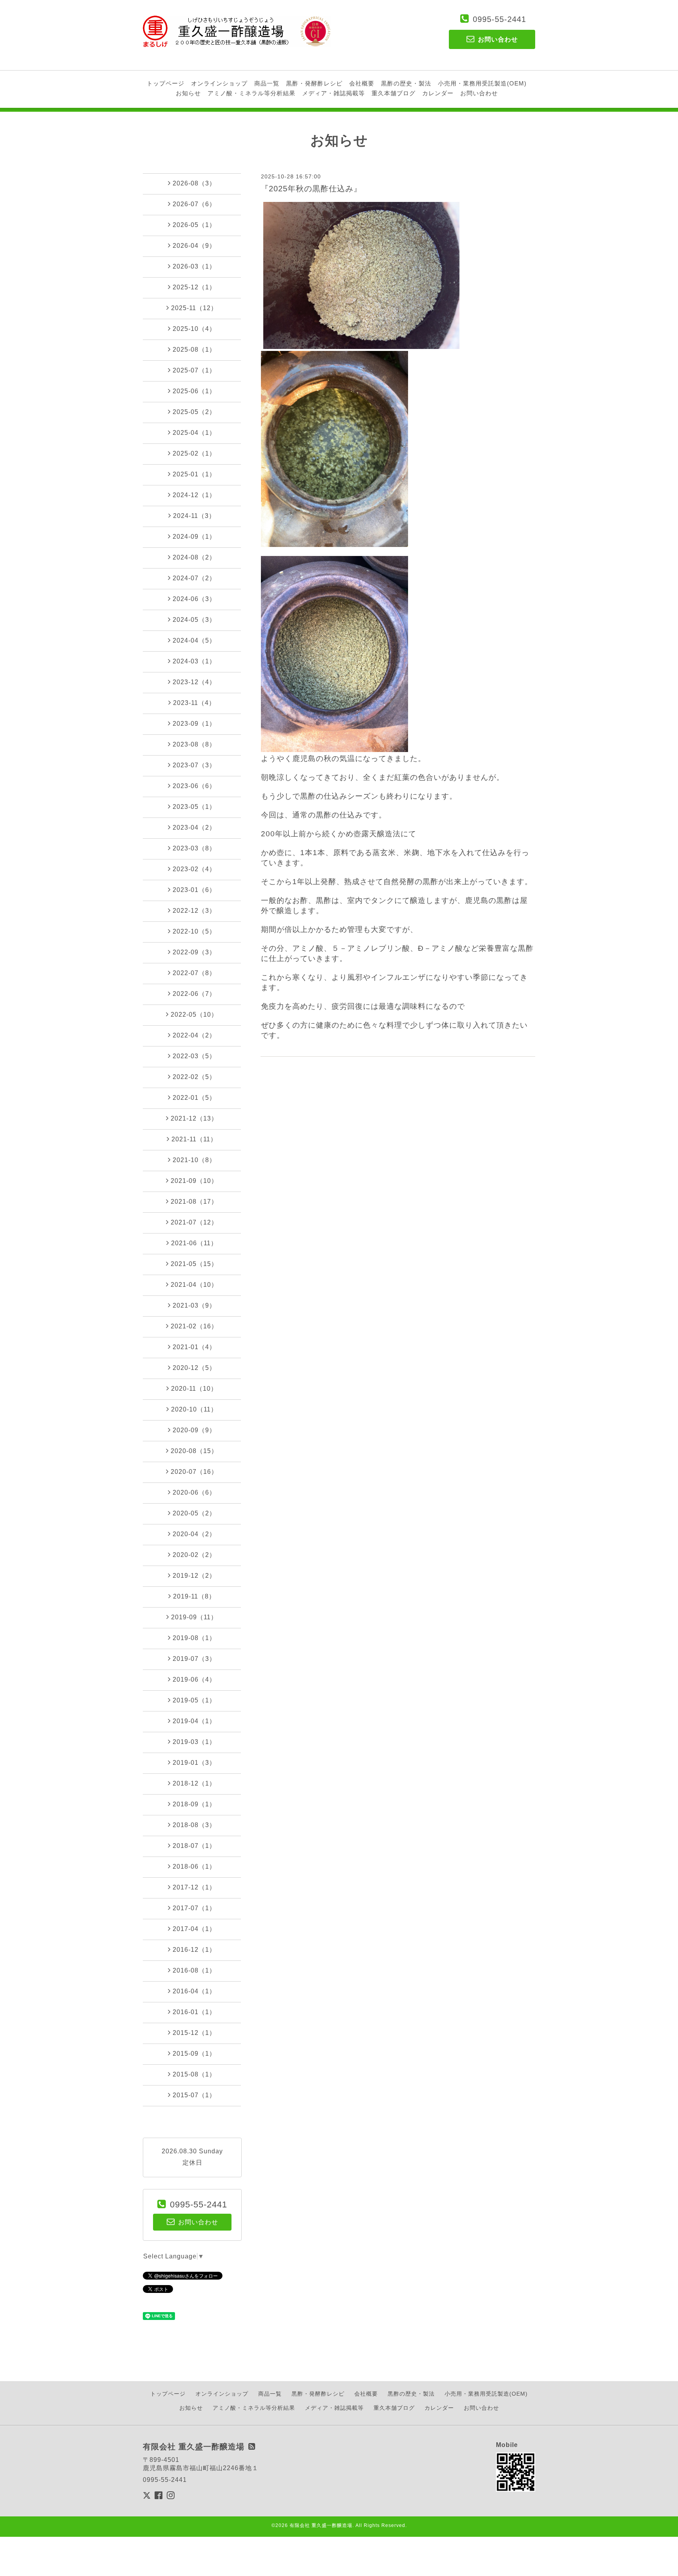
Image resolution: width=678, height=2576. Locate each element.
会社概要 (362, 83)
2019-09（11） (194, 1617)
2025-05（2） (194, 412)
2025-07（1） (194, 370)
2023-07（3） (194, 765)
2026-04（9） (194, 246)
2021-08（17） (194, 1202)
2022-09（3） (194, 952)
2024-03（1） (194, 661)
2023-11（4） (194, 703)
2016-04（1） (194, 1991)
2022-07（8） (194, 973)
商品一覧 (267, 83)
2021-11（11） (194, 1139)
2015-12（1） (194, 2033)
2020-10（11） (194, 1409)
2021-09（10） (194, 1181)
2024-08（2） (194, 557)
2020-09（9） (194, 1430)
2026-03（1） (194, 266)
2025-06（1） (194, 391)
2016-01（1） (194, 2012)
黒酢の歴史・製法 (406, 83)
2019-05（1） (194, 1700)
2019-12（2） (194, 1576)
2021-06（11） (194, 1243)
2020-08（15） (194, 1451)
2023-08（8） (194, 744)
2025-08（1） (194, 350)
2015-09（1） (194, 2054)
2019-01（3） (194, 1763)
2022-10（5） (194, 931)
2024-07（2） (194, 578)
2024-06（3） (194, 599)
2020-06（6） (194, 1492)
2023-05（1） (194, 807)
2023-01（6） (194, 890)
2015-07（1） (194, 2095)
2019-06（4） (194, 1679)
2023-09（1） (194, 724)
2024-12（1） (194, 495)
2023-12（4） (194, 682)
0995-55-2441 (499, 19)
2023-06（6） (194, 786)
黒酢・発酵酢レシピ (314, 83)
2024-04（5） (194, 640)
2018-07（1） (194, 1846)
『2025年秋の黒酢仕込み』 (311, 189)
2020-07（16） (194, 1472)
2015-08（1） (194, 2074)
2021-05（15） (194, 1264)
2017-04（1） (194, 1929)
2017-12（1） (194, 1887)
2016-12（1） (194, 1950)
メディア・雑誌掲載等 (334, 93)
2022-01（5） (194, 1098)
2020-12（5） (194, 1368)
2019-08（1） (194, 1638)
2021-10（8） (194, 1160)
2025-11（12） (194, 308)
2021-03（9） (194, 1305)
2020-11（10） (194, 1389)
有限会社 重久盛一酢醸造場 (321, 2525)
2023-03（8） (194, 848)
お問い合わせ (479, 93)
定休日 (192, 2163)
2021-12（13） (194, 1118)
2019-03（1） (194, 1742)
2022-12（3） (194, 911)
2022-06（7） (194, 994)
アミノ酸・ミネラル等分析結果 (252, 93)
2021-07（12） (194, 1222)
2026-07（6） (194, 204)
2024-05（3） (194, 620)
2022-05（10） (194, 1015)
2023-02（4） (194, 869)
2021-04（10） (194, 1285)
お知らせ (188, 93)
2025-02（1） (194, 453)
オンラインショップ (219, 83)
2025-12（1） (194, 287)
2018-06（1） (194, 1867)
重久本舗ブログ (394, 93)
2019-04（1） (194, 1721)
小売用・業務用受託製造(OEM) (482, 83)
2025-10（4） (194, 329)
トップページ (166, 83)
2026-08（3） (194, 183)
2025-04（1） (194, 433)
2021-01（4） (194, 1347)
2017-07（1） (194, 1908)
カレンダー (438, 93)
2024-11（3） (194, 516)
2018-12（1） (194, 1783)
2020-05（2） (194, 1513)
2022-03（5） (194, 1056)
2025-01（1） (194, 474)
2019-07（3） (194, 1659)
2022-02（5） (194, 1077)
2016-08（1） (194, 1970)
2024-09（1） (194, 537)
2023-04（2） (194, 827)
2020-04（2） (194, 1534)
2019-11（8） (194, 1596)
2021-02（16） (194, 1326)
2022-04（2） (194, 1035)
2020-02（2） (194, 1555)
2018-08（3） (194, 1825)
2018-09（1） (194, 1804)
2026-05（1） (194, 225)
